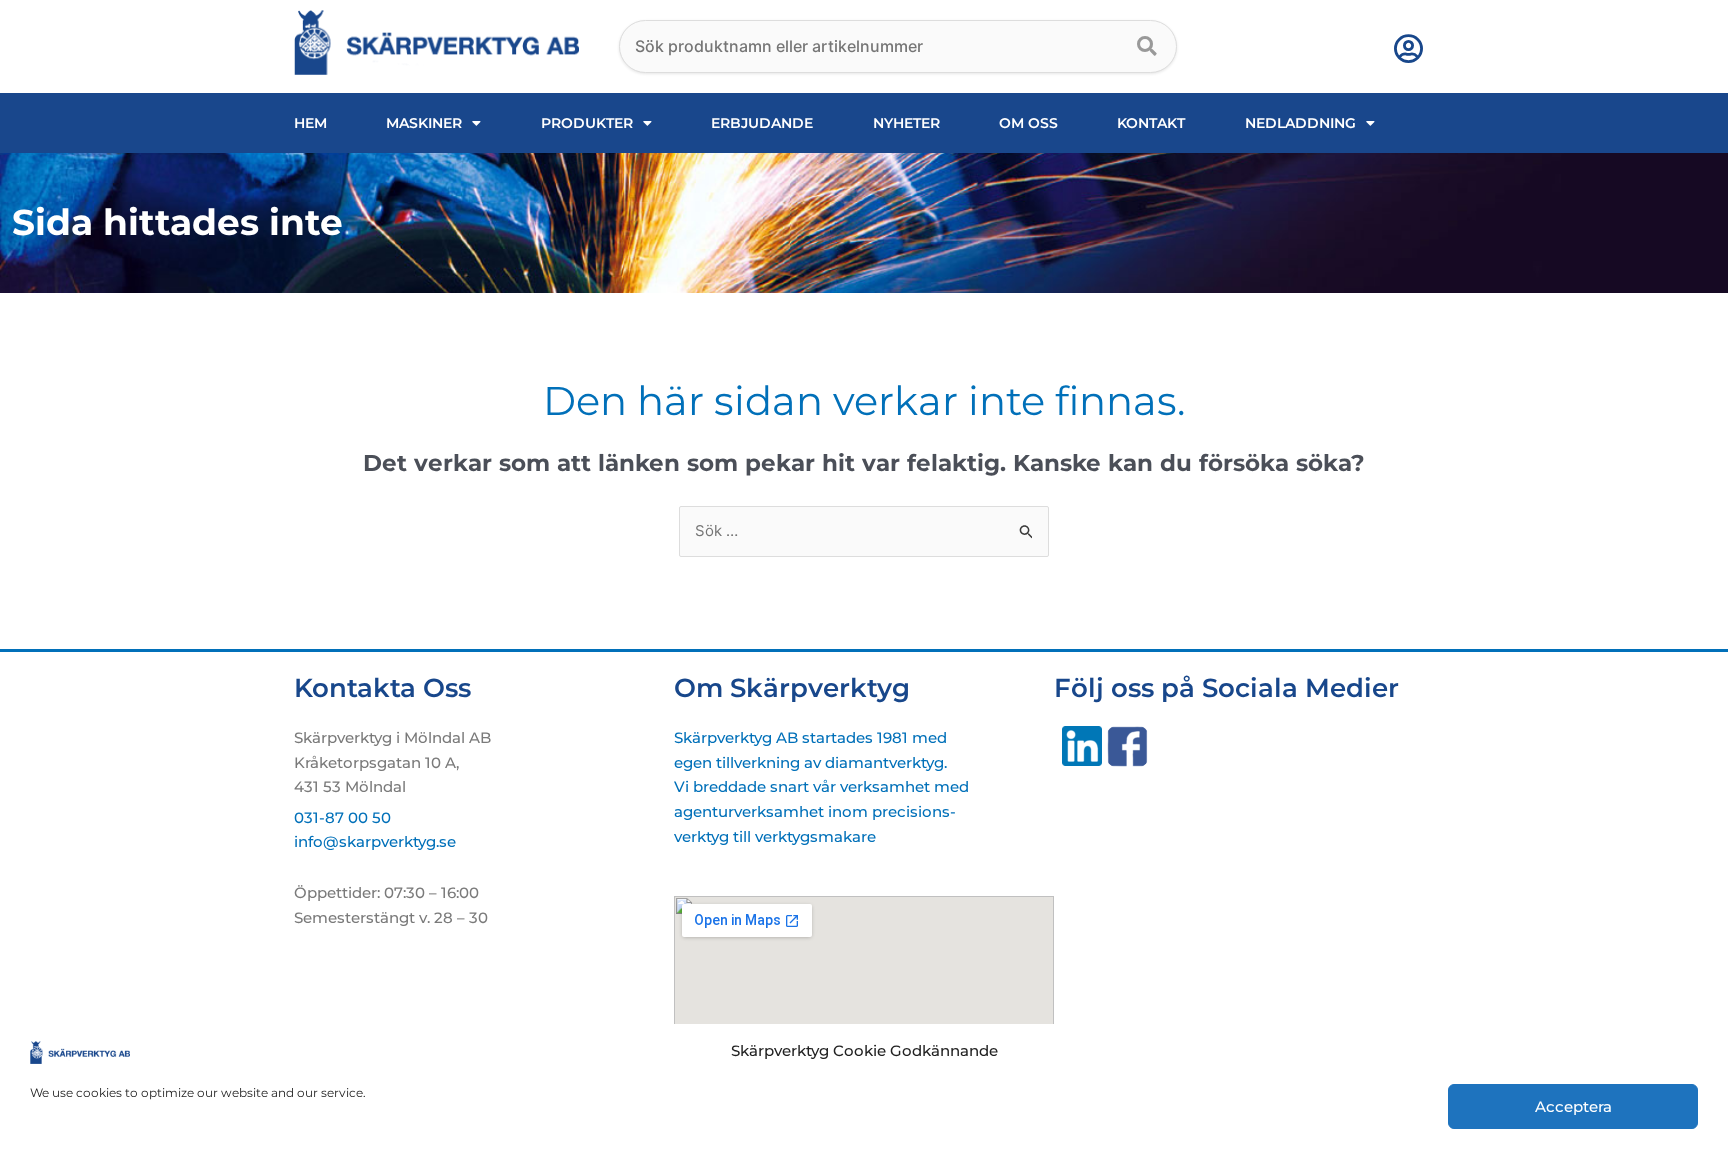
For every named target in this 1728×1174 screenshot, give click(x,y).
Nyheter (906, 123)
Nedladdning (1300, 123)
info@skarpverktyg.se (375, 841)
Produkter (587, 123)
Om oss (1028, 123)
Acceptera (1573, 1106)
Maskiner (424, 123)
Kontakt (1151, 123)
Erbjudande (762, 123)
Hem (310, 123)
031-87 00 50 (342, 817)
